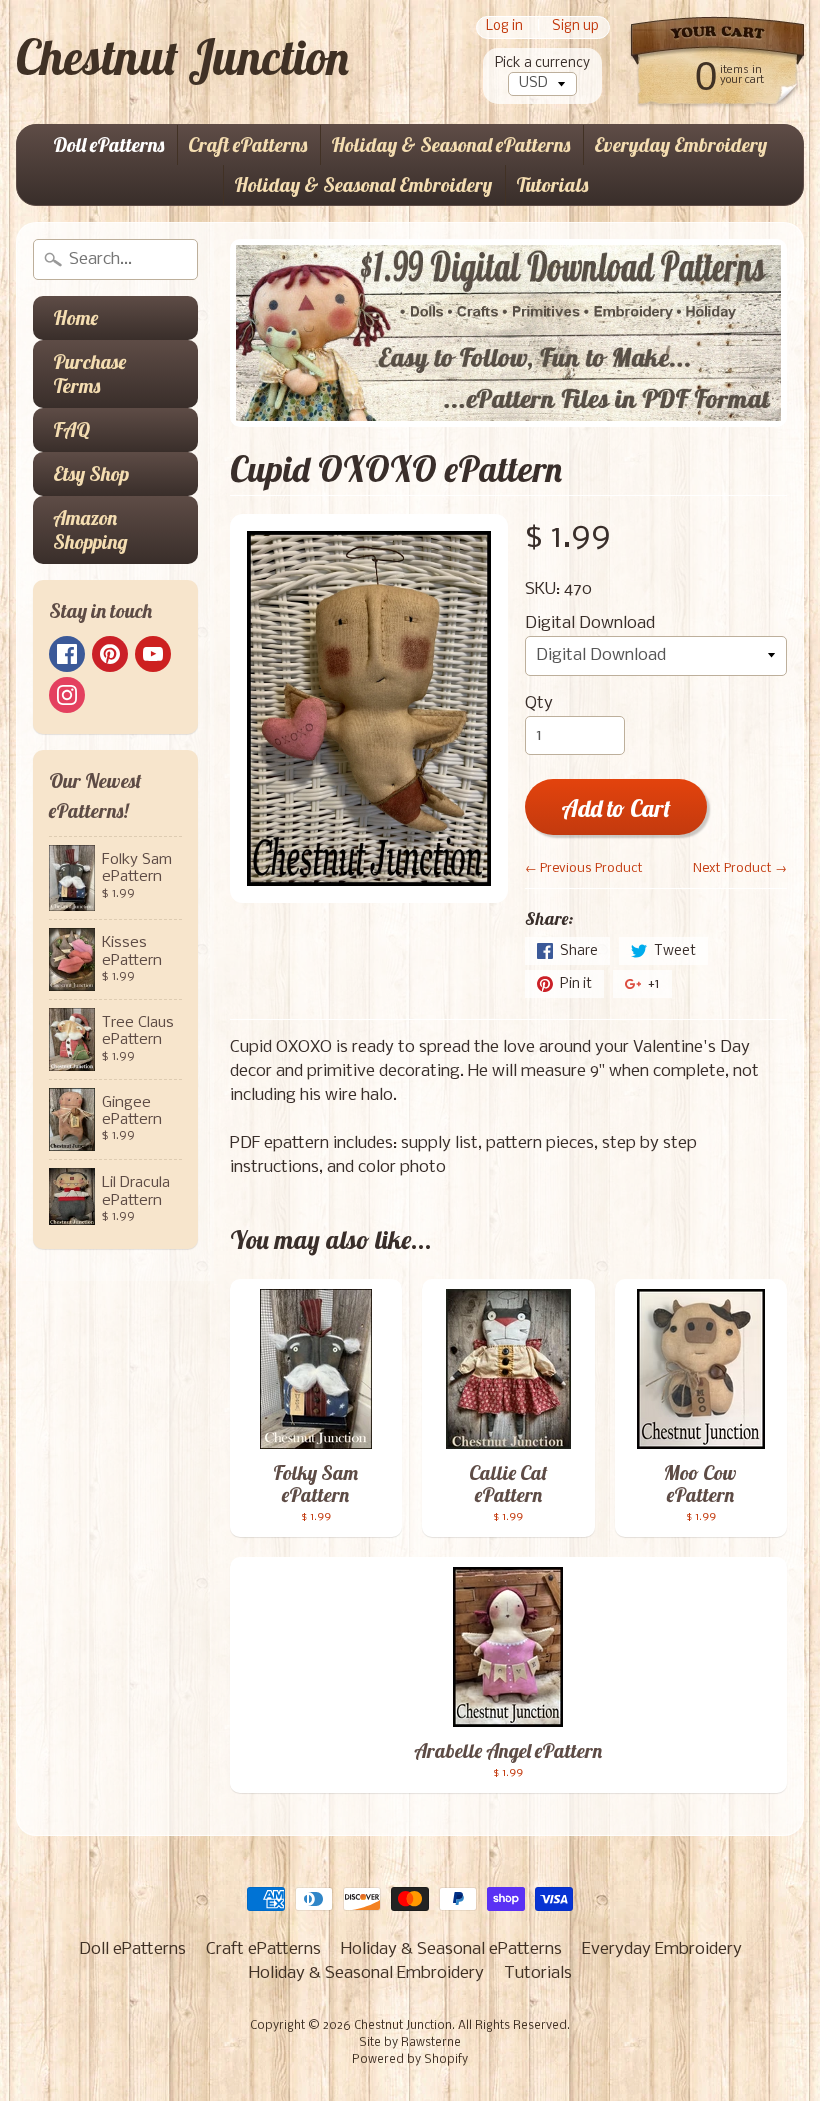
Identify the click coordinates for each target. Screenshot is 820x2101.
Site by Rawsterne (410, 2043)
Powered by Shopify (410, 2060)
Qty (539, 703)
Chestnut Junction (182, 57)
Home (75, 317)
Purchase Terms (89, 373)
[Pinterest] (110, 654)
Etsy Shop (91, 473)
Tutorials (552, 184)
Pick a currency (542, 63)
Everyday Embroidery (680, 144)
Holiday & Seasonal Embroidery (363, 184)
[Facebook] (67, 654)
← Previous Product (584, 868)
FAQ (71, 429)
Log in (504, 27)
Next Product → (740, 868)
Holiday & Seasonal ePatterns (450, 144)
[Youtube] (153, 654)
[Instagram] (67, 695)
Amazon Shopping (90, 529)
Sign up (575, 27)
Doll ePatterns (108, 144)
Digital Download (590, 623)
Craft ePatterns (247, 144)
